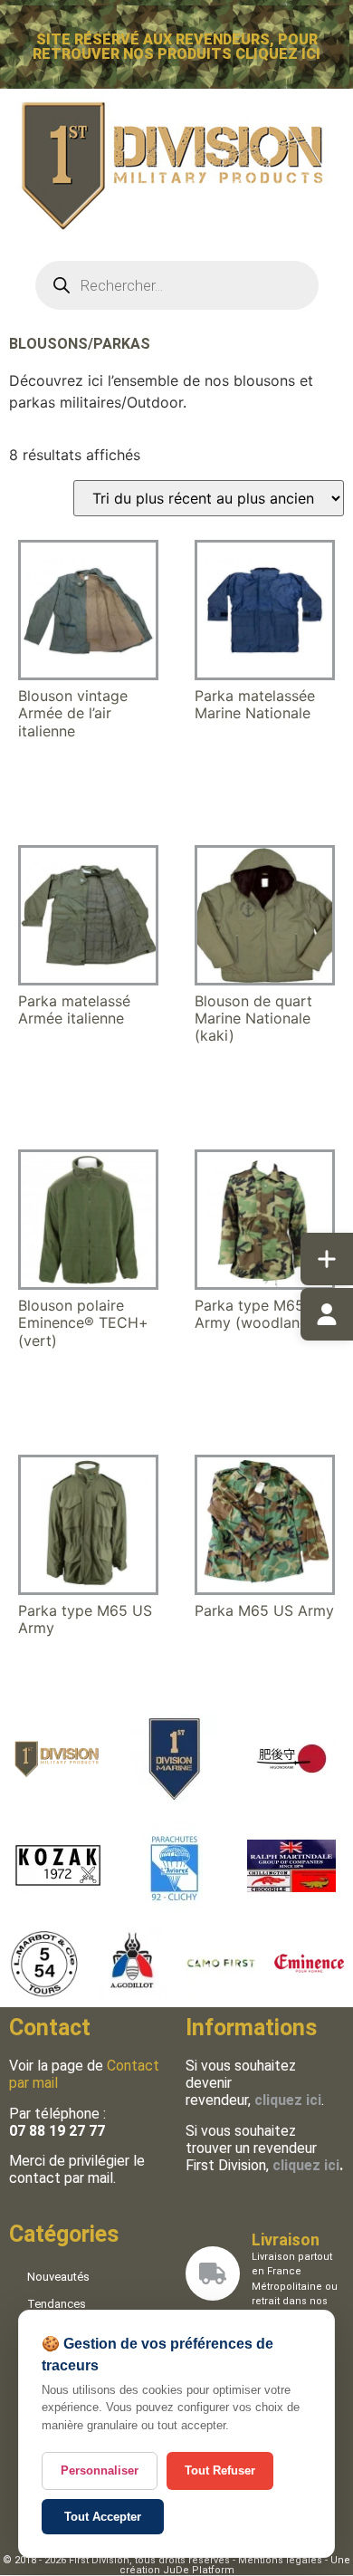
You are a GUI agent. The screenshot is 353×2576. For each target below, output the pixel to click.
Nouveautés (58, 2277)
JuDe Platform (199, 2570)
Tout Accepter (103, 2517)
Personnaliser (100, 2470)
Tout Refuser (220, 2470)
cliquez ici (306, 2165)
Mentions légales (280, 2560)
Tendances (57, 2304)
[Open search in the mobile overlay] (177, 285)
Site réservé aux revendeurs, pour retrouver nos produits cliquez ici (176, 47)
